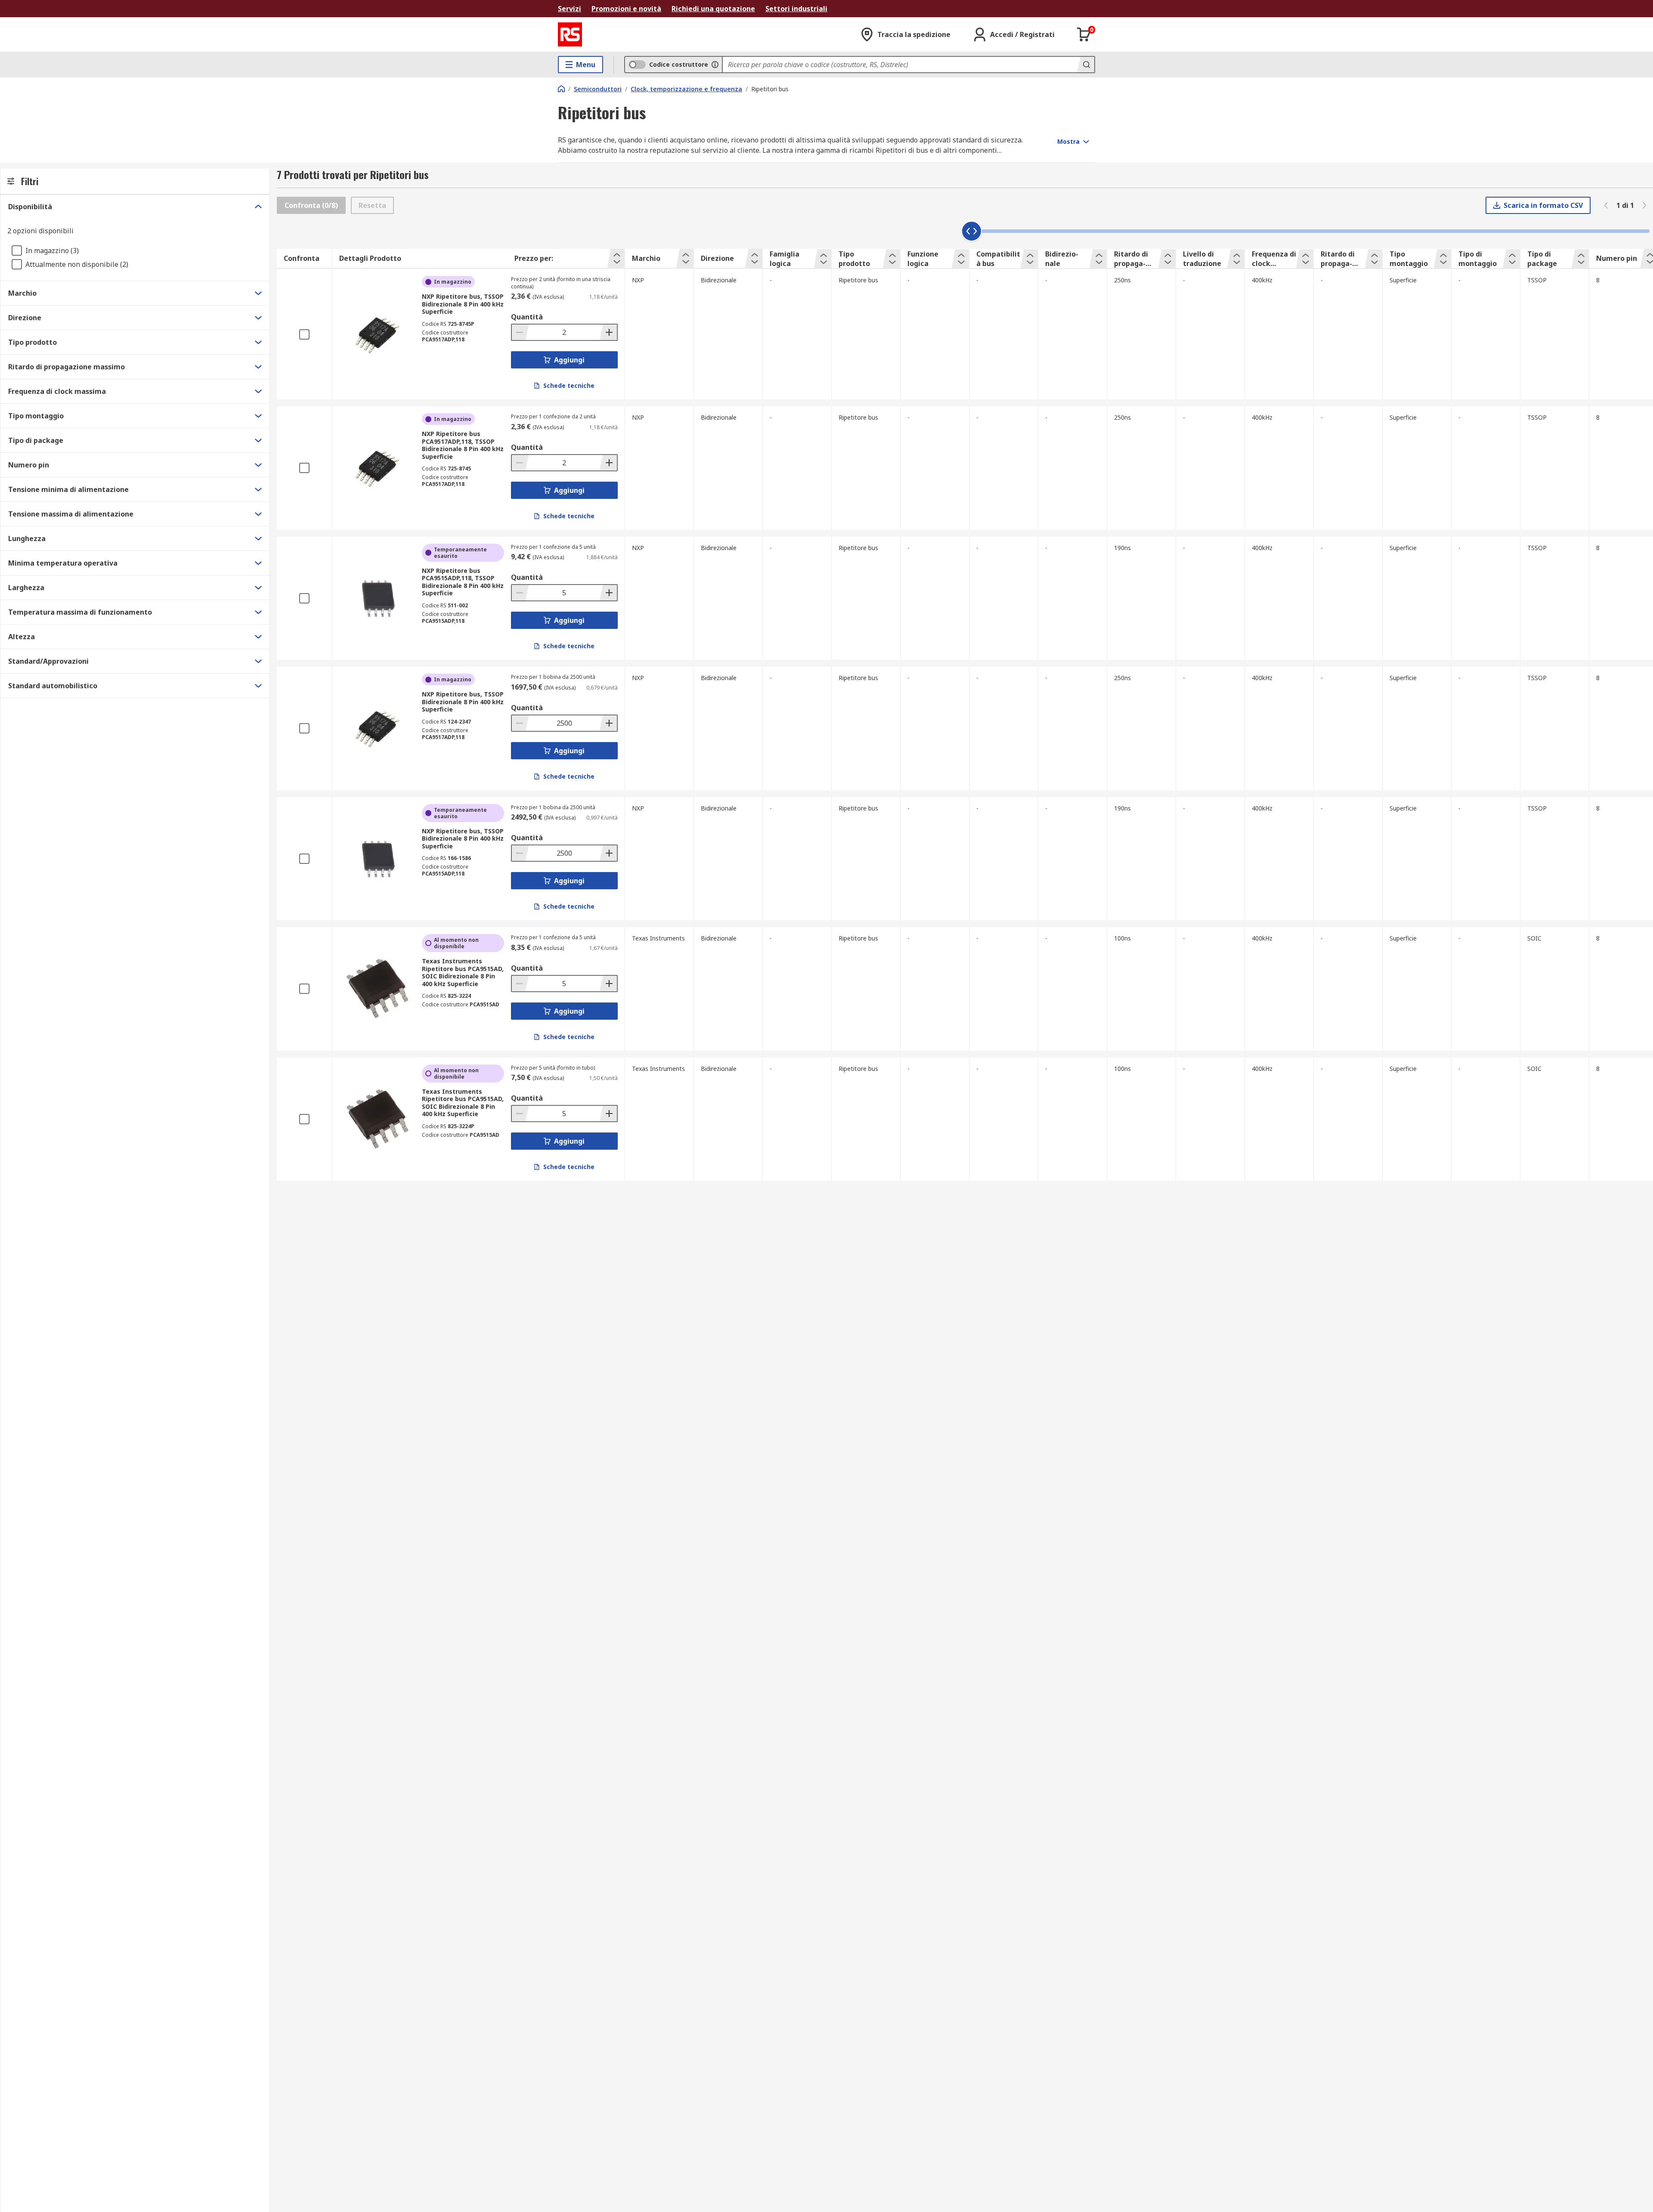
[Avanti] (1644, 205)
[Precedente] (1606, 205)
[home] (561, 89)
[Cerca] (1086, 65)
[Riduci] (520, 332)
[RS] (570, 34)
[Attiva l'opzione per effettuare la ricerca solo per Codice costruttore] (715, 65)
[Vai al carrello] (1084, 34)
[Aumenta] (608, 332)
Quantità (527, 317)
